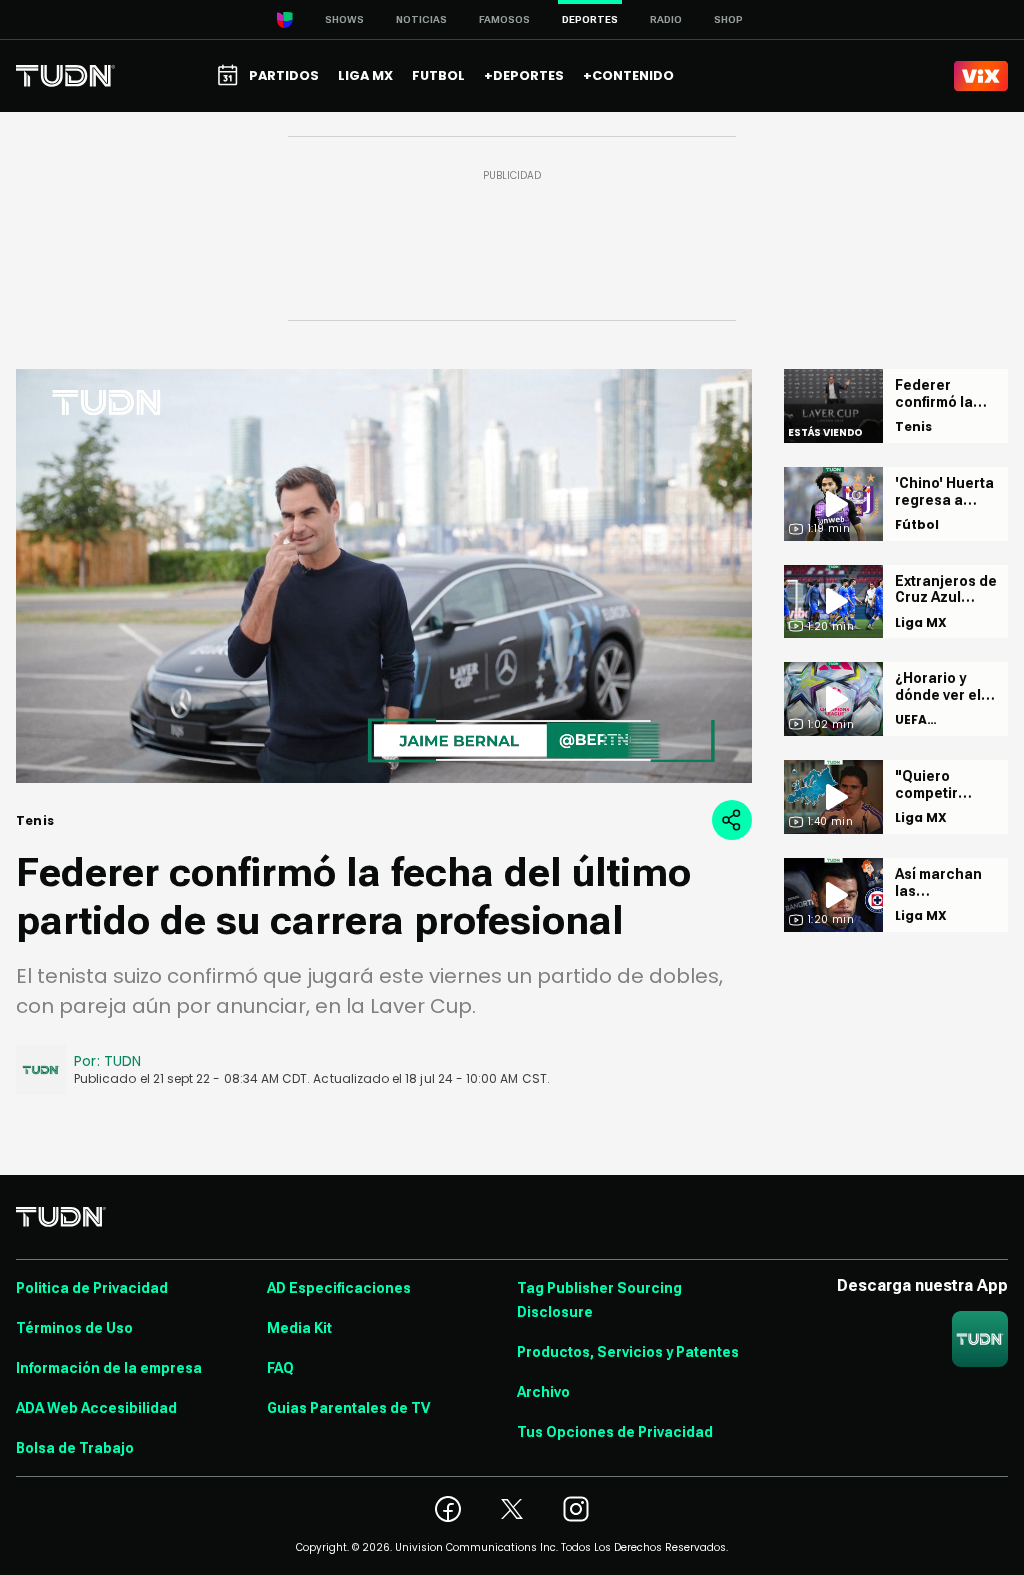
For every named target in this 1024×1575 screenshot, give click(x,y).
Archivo (543, 1392)
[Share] (732, 820)
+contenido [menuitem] (628, 75)
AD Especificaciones (339, 1288)
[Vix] (981, 76)
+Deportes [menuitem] (524, 75)
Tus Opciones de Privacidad (615, 1432)
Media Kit (299, 1328)
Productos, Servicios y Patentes (628, 1352)
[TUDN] (65, 76)
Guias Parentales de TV (348, 1408)
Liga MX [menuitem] (365, 75)
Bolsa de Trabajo (75, 1448)
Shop (728, 19)
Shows (344, 19)
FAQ (280, 1368)
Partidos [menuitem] (284, 75)
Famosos (504, 19)
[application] (384, 576)
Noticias (421, 19)
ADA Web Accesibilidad (96, 1408)
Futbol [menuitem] (438, 75)
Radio (666, 19)
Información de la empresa (109, 1368)
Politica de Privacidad (92, 1288)
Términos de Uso (74, 1328)
